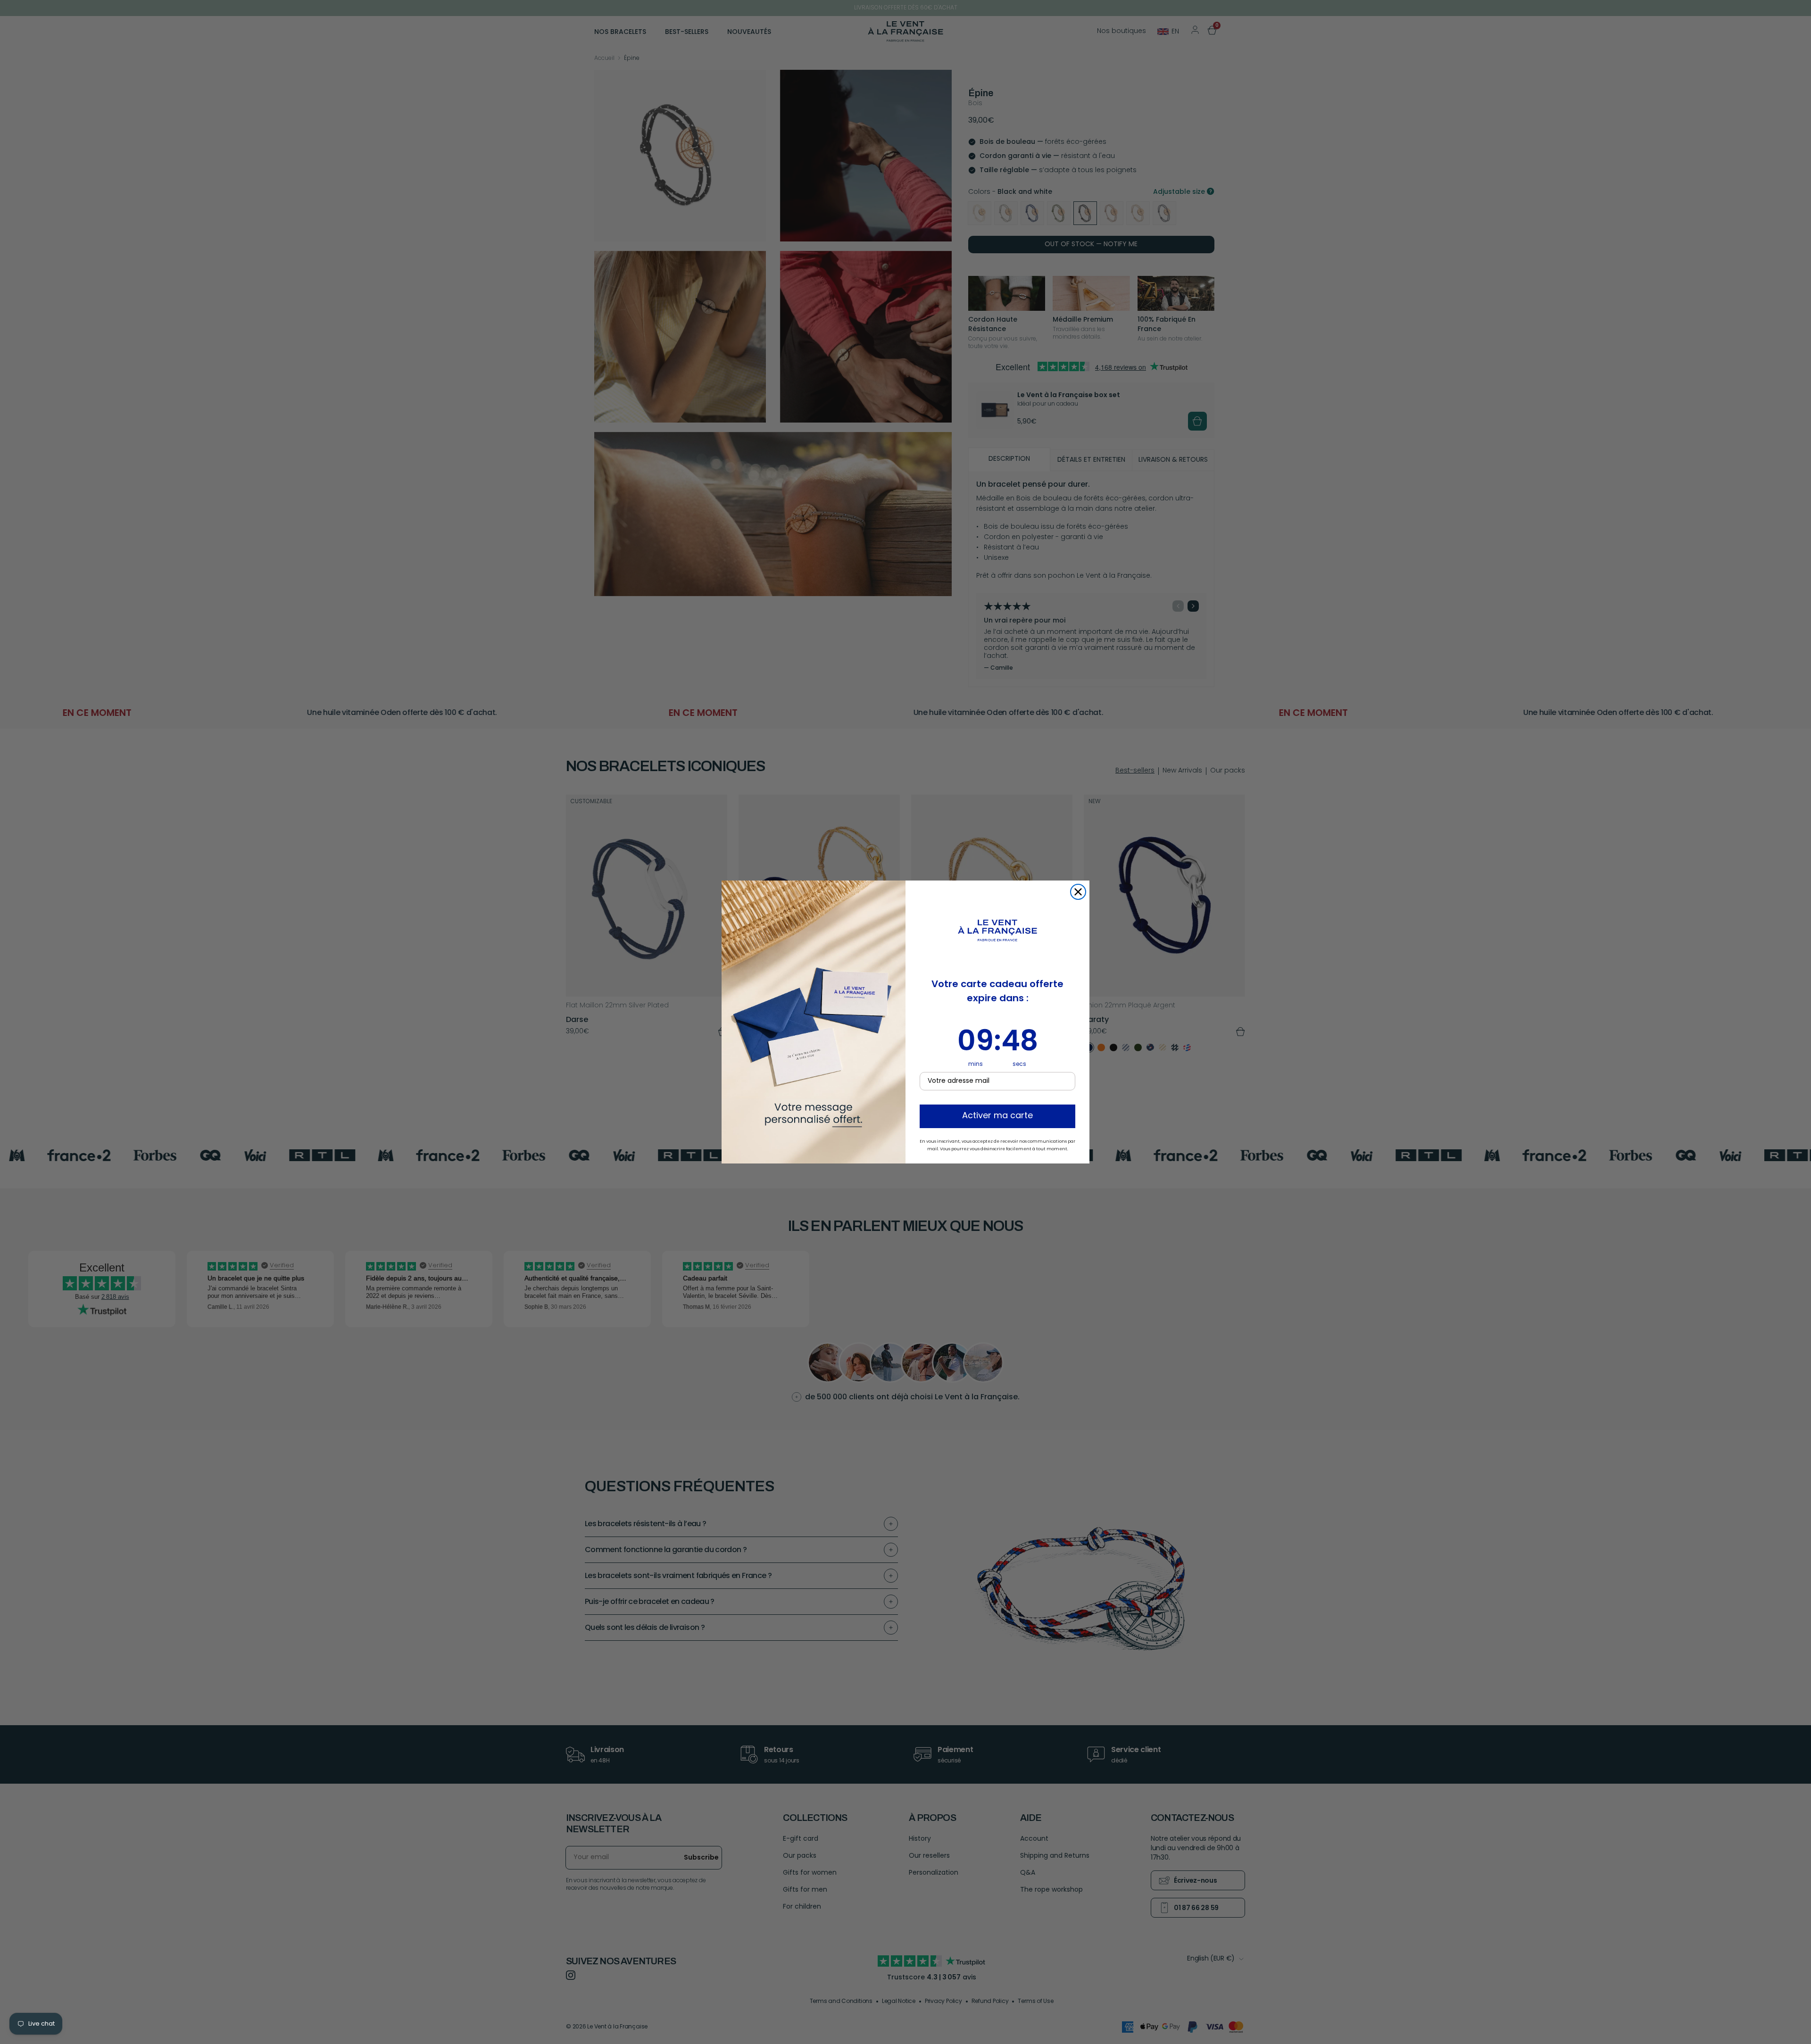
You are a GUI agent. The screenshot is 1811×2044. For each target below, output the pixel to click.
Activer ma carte (997, 1116)
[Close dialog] (1078, 892)
